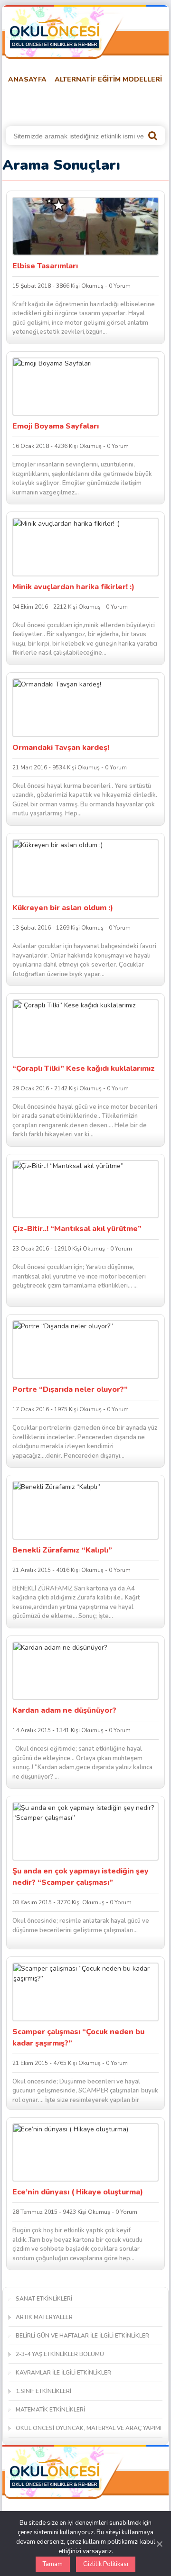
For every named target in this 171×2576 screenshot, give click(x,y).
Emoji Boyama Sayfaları (56, 426)
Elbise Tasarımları (45, 266)
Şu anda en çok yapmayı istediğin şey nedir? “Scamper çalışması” (81, 1877)
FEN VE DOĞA (128, 103)
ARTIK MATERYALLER (44, 2317)
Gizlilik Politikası (106, 2564)
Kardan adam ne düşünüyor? (64, 1710)
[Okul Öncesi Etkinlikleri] (55, 34)
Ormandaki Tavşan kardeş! (61, 748)
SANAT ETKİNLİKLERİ (44, 2299)
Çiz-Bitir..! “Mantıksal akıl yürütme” (77, 1229)
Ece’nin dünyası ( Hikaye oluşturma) (78, 2192)
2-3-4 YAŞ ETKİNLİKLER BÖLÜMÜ (60, 2354)
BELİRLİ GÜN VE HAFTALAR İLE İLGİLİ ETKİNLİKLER (82, 2336)
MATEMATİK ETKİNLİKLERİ (50, 2410)
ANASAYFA (27, 79)
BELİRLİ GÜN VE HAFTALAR (48, 103)
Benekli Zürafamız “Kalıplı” (62, 1550)
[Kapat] (159, 2544)
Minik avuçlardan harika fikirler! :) (73, 587)
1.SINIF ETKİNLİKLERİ (43, 2391)
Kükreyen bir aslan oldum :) (63, 908)
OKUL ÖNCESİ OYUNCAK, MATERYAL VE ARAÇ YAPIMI (89, 2428)
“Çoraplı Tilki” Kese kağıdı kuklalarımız (84, 1069)
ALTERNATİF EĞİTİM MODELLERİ (108, 79)
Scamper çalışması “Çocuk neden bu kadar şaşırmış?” (78, 2037)
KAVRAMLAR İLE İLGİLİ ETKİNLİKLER (63, 2373)
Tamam (53, 2564)
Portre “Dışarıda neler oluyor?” (70, 1389)
